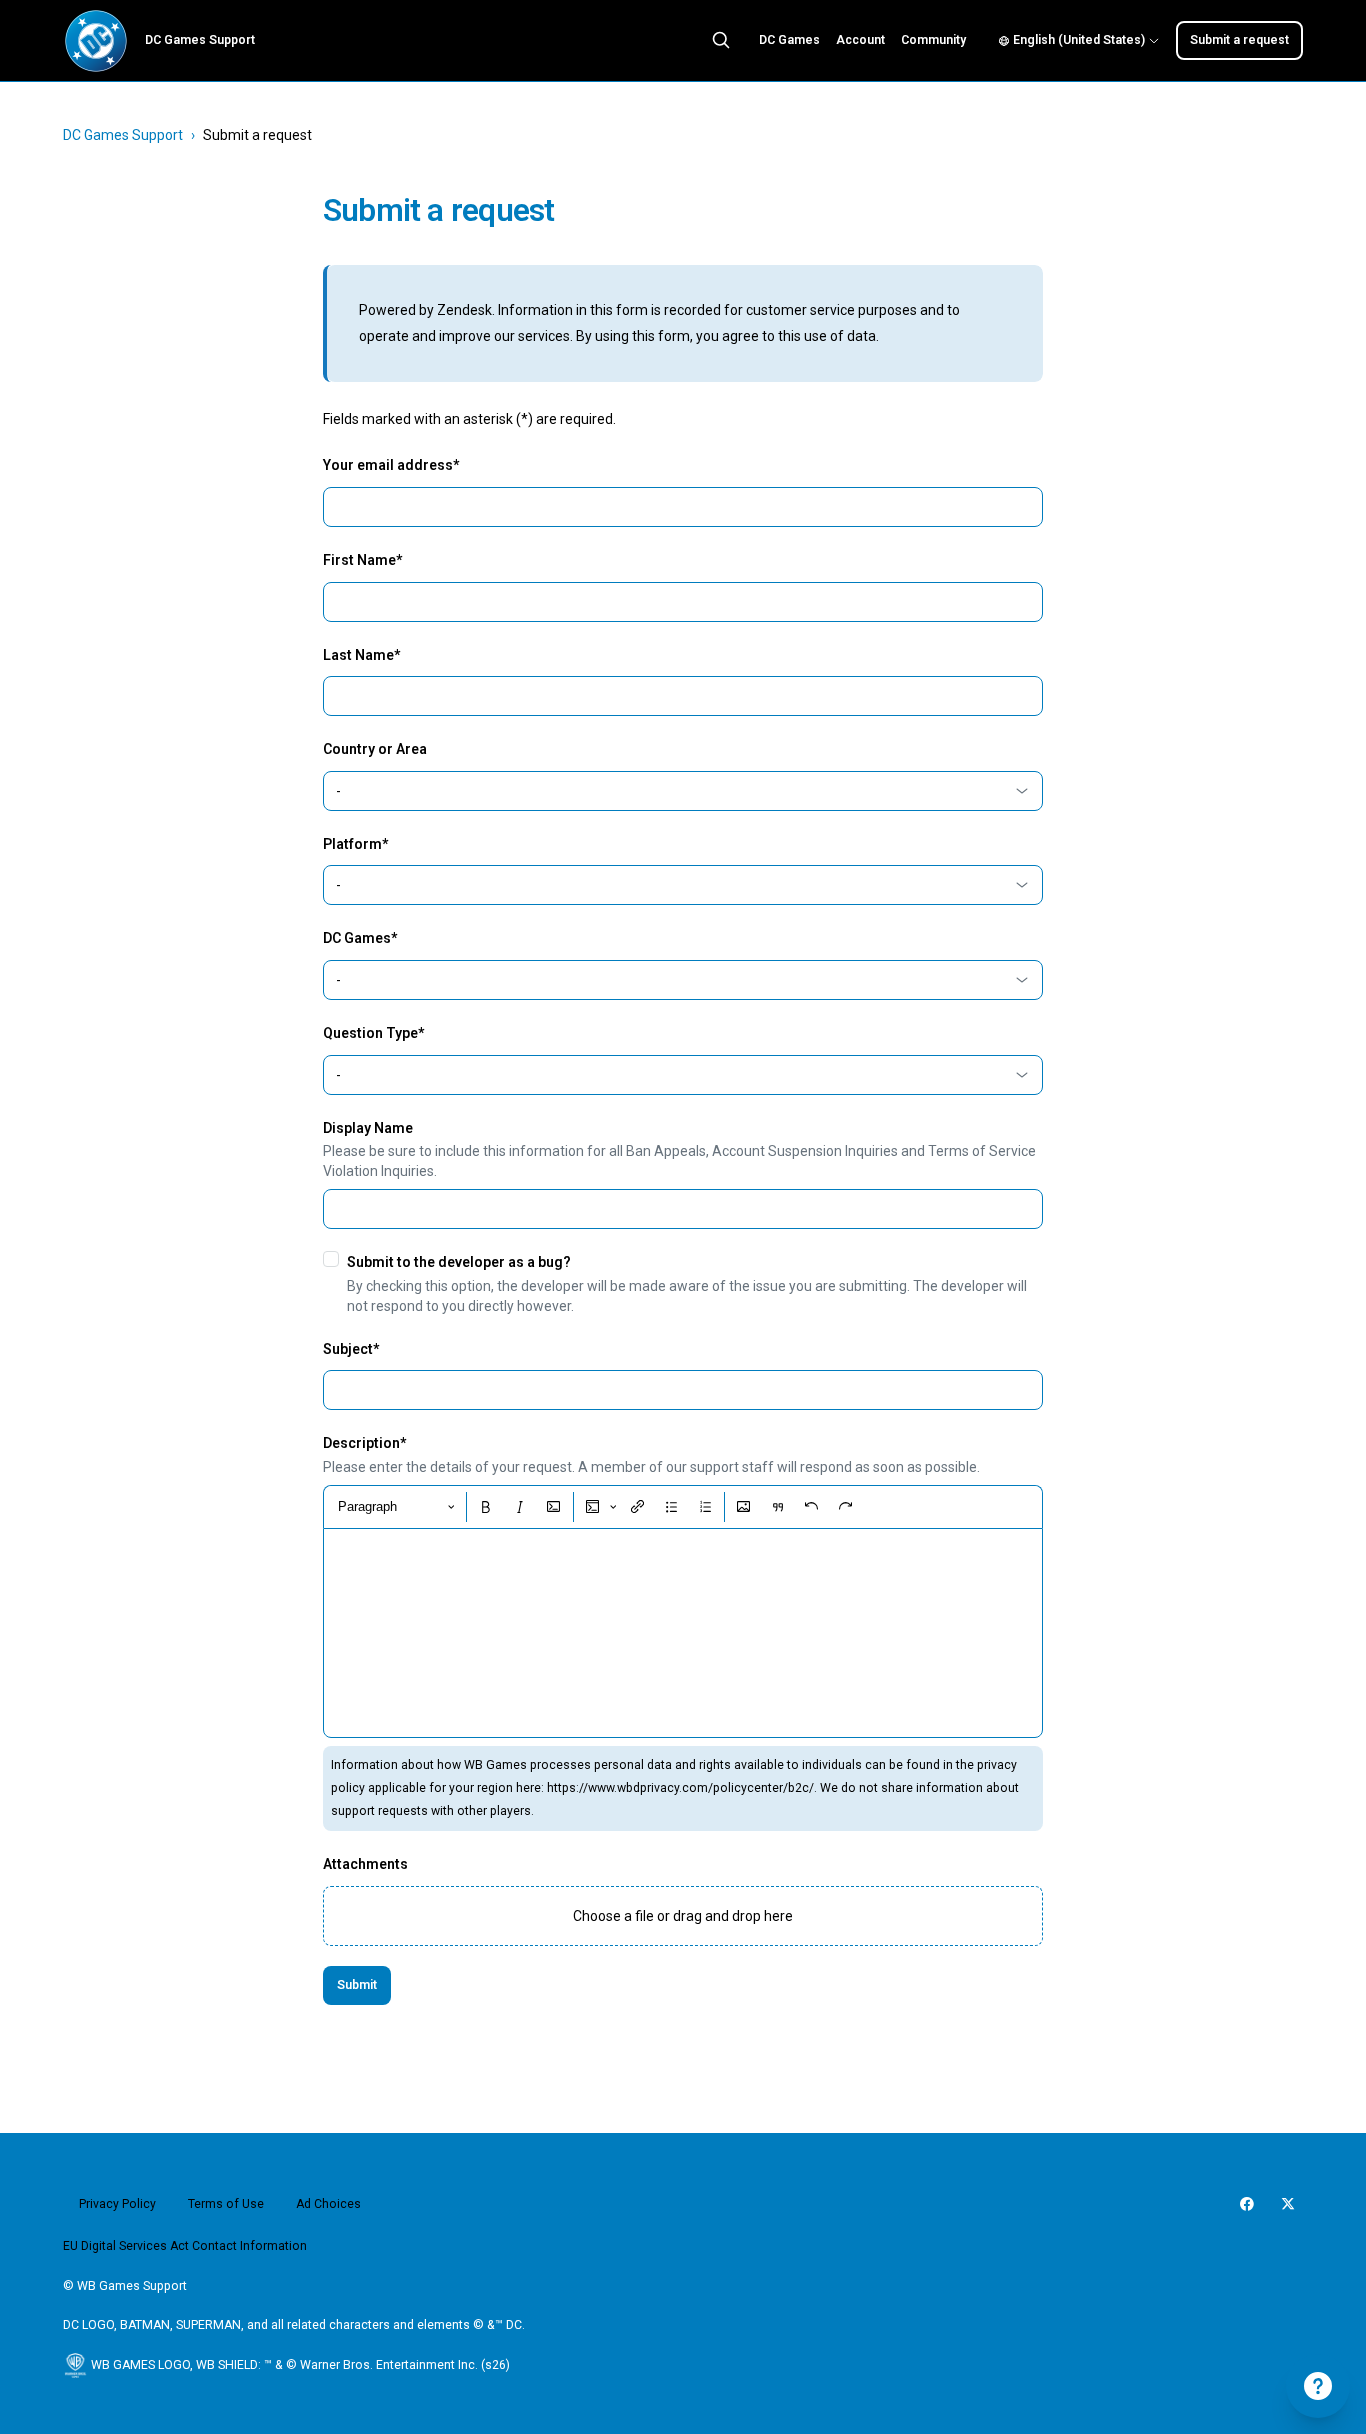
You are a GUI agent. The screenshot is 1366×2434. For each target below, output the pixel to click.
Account (860, 40)
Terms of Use (226, 2204)
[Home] (96, 41)
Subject (351, 1349)
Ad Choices (328, 2204)
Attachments (365, 1864)
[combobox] (683, 791)
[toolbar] (683, 1507)
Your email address (391, 465)
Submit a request (1239, 40)
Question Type (373, 1033)
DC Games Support (123, 135)
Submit (357, 1985)
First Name (362, 560)
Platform (355, 844)
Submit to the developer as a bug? (459, 1262)
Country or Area (375, 749)
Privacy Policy (117, 2204)
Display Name (368, 1128)
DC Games (789, 40)
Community (933, 40)
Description (364, 1443)
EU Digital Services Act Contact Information (185, 2246)
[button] (683, 1916)
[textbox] (683, 1633)
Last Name (361, 655)
